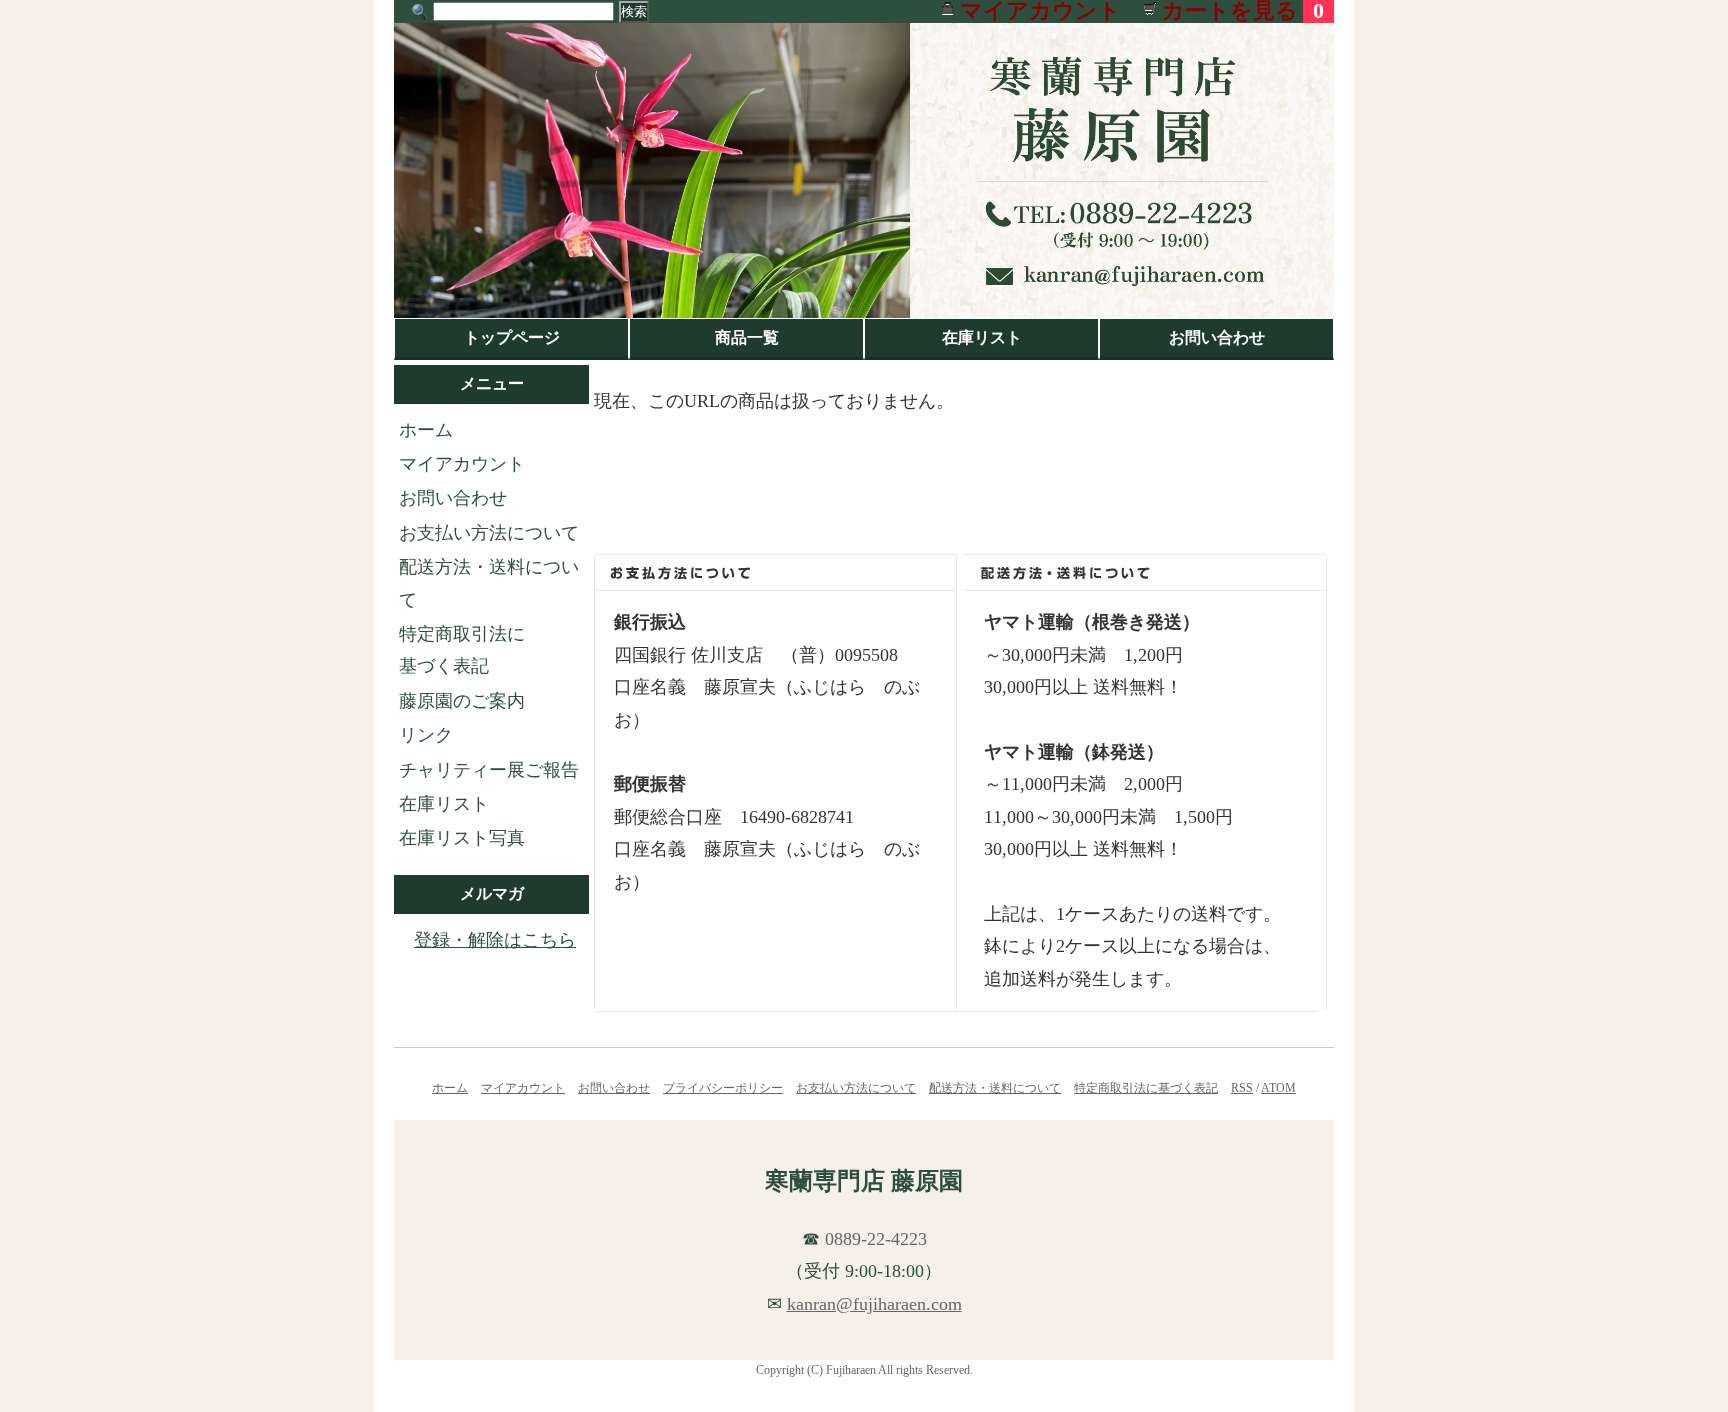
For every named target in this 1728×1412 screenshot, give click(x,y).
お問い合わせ (1217, 337)
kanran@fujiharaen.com (874, 1304)
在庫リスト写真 (462, 838)
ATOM (1278, 1088)
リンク (426, 735)
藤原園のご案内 (462, 701)
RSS (1242, 1088)
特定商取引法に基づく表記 (1146, 1088)
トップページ (512, 337)
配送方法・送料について (995, 1088)
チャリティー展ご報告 (489, 770)
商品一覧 (747, 337)
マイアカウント (462, 464)
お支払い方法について (489, 533)
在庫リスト (982, 337)
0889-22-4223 (876, 1239)
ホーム (426, 430)
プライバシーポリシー (723, 1088)
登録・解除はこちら (495, 940)
